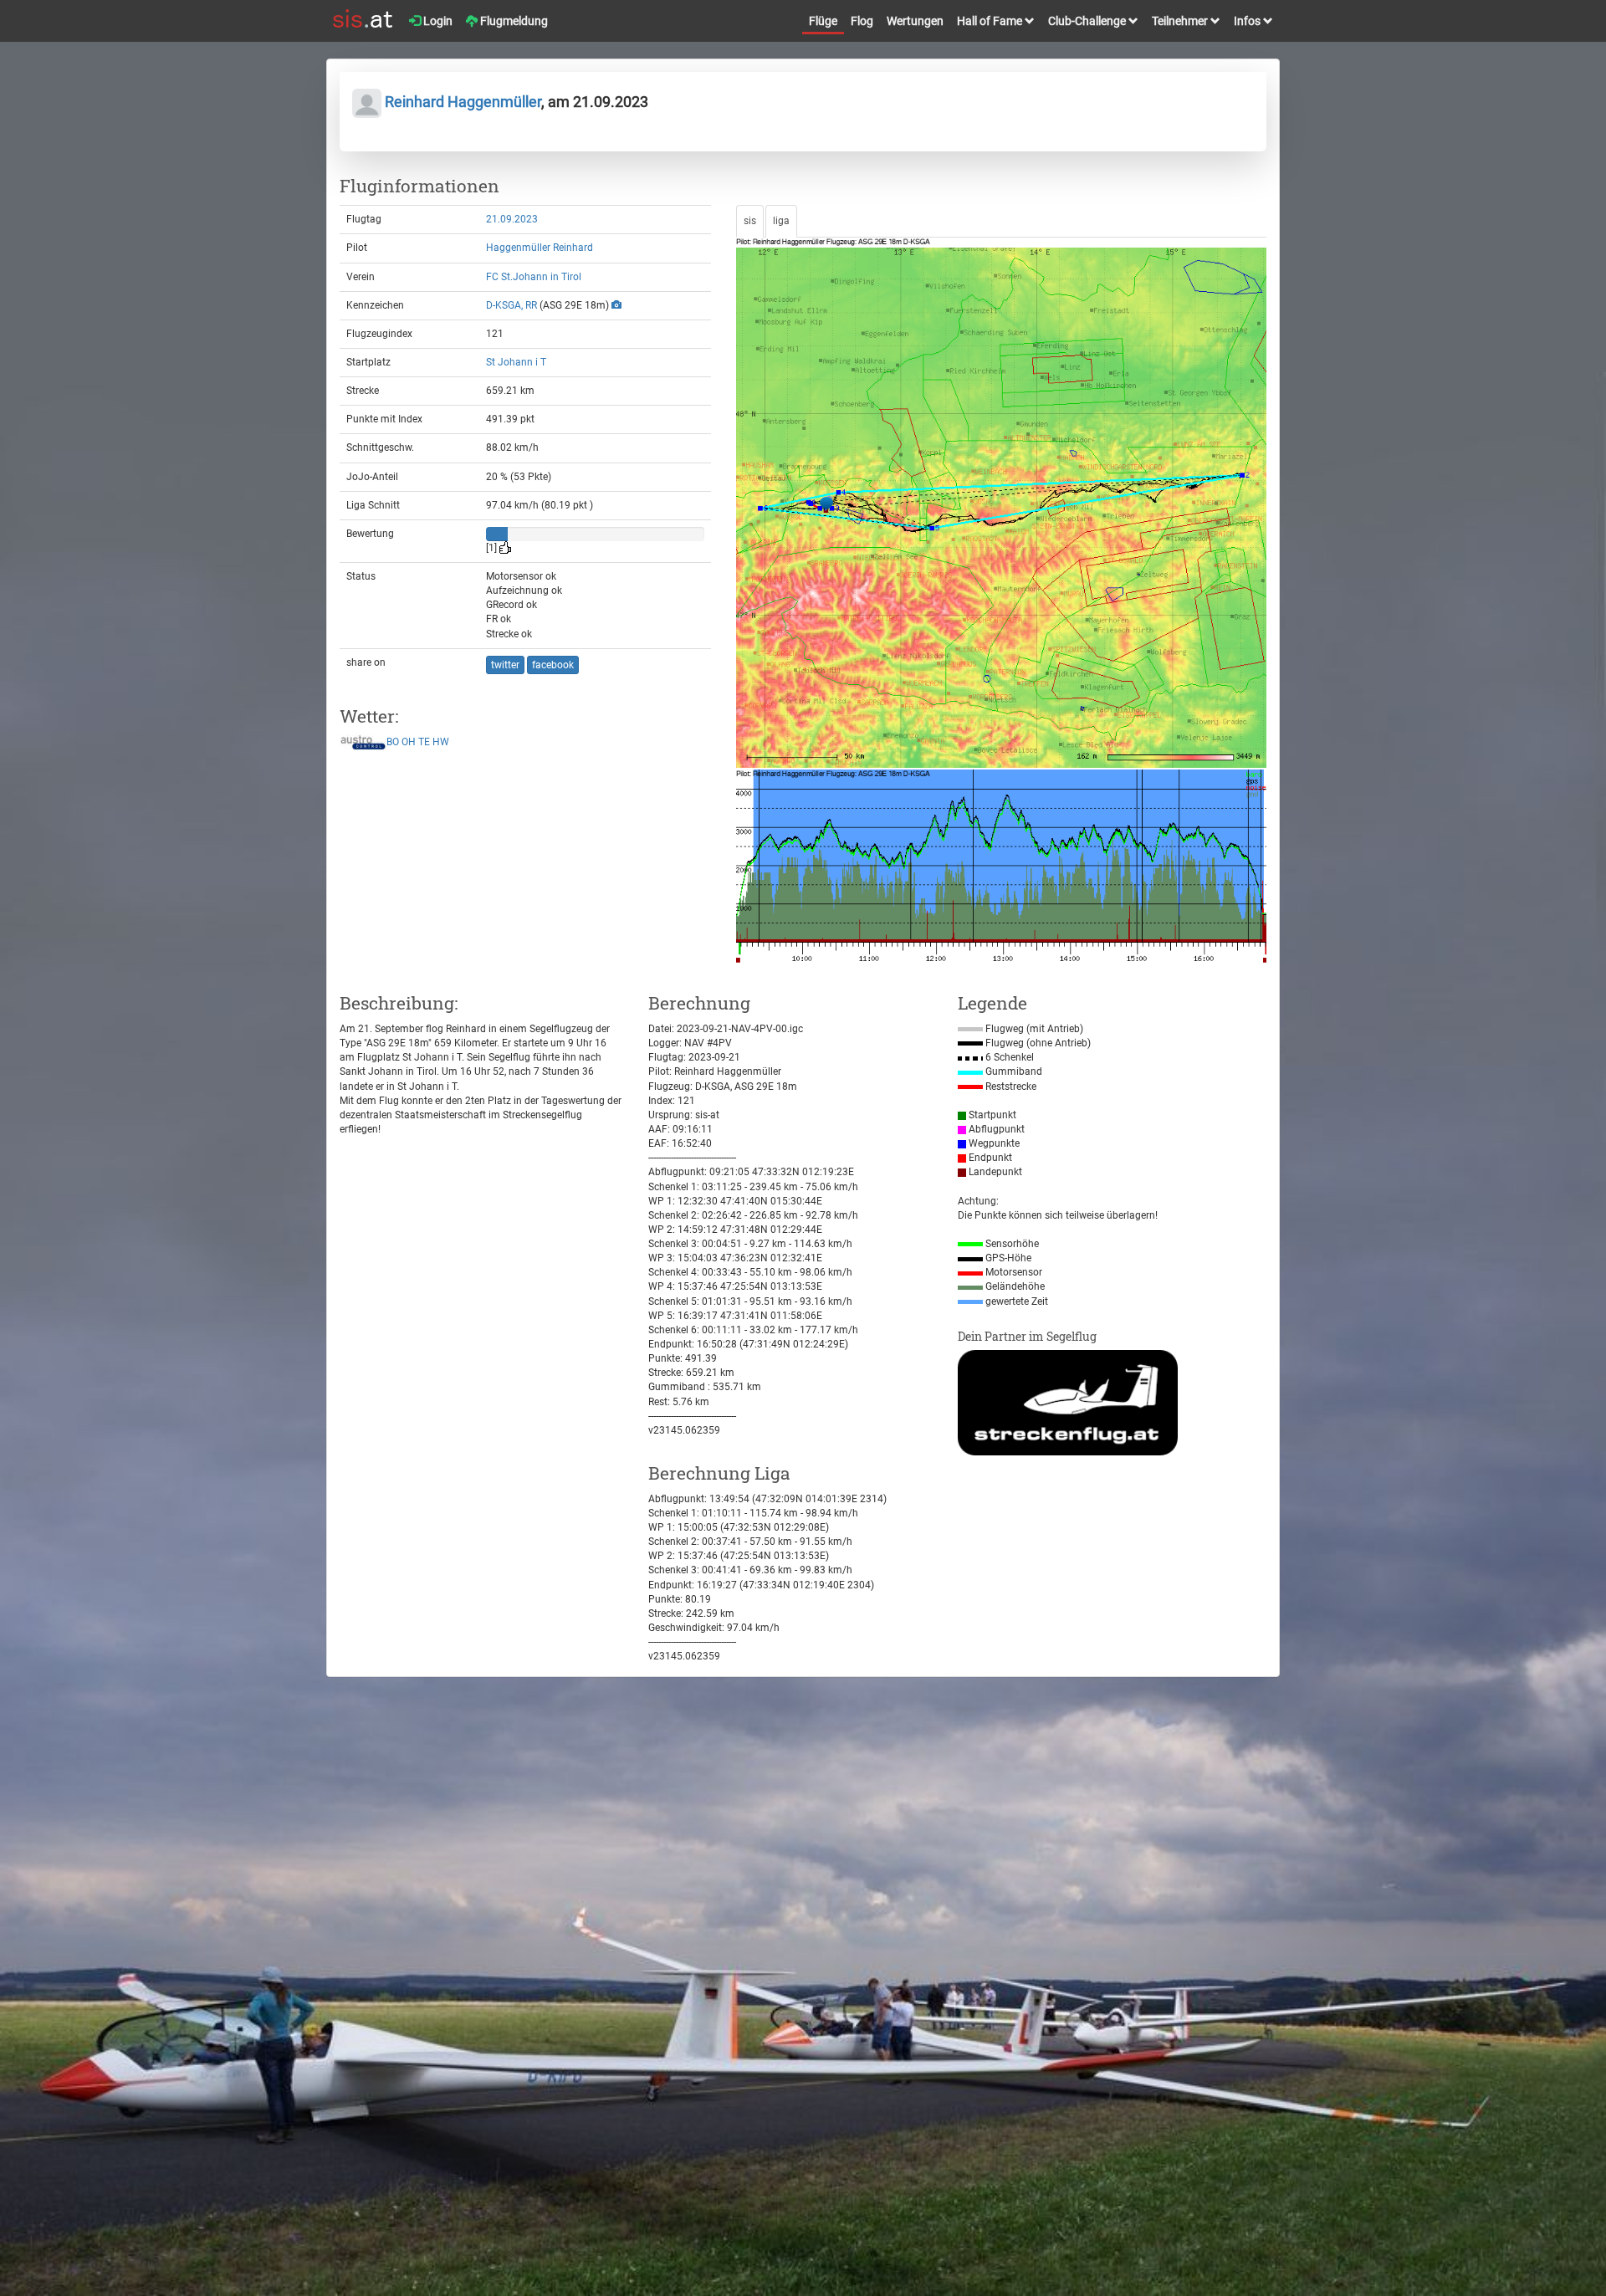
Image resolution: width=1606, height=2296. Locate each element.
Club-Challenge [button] (1088, 21)
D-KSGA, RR (511, 305)
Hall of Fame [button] (991, 21)
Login (437, 21)
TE (424, 743)
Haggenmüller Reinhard (540, 248)
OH (409, 743)
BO (393, 743)
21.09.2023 (512, 219)
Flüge (823, 21)
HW (441, 743)
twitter (505, 665)
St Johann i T (516, 362)
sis (750, 221)
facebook (553, 665)
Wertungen (915, 21)
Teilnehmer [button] (1181, 21)
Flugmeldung (513, 21)
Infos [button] (1248, 21)
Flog (862, 21)
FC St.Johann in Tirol (534, 277)
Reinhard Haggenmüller (461, 102)
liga (781, 221)
